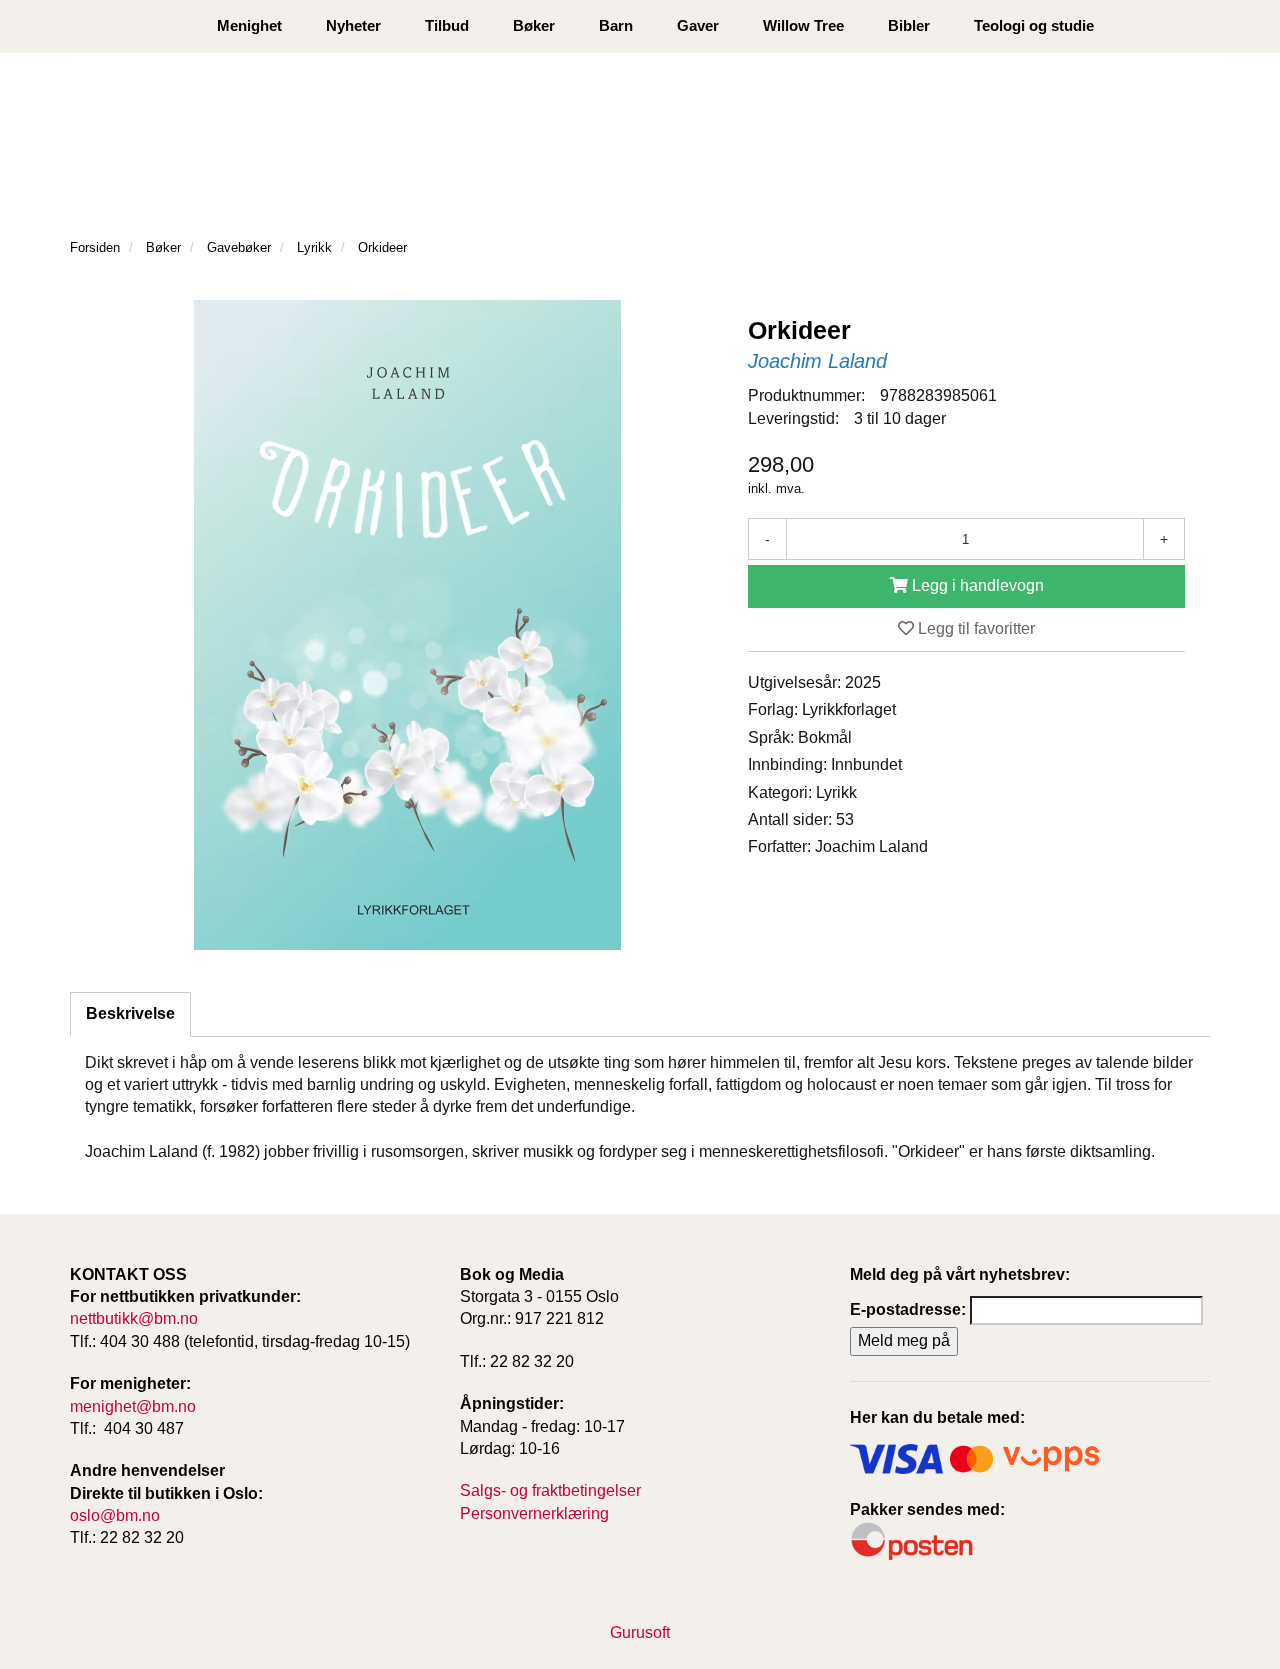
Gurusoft (640, 1632)
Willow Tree (803, 25)
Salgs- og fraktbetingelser (550, 1490)
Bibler (909, 25)
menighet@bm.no (133, 1406)
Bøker (534, 25)
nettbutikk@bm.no (134, 1318)
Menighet (249, 25)
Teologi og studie (1034, 25)
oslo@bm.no (115, 1515)
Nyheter (353, 25)
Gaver (698, 25)
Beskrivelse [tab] (130, 1013)
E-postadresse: (908, 1309)
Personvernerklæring (534, 1513)
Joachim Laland (817, 361)
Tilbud (447, 25)
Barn (616, 25)
